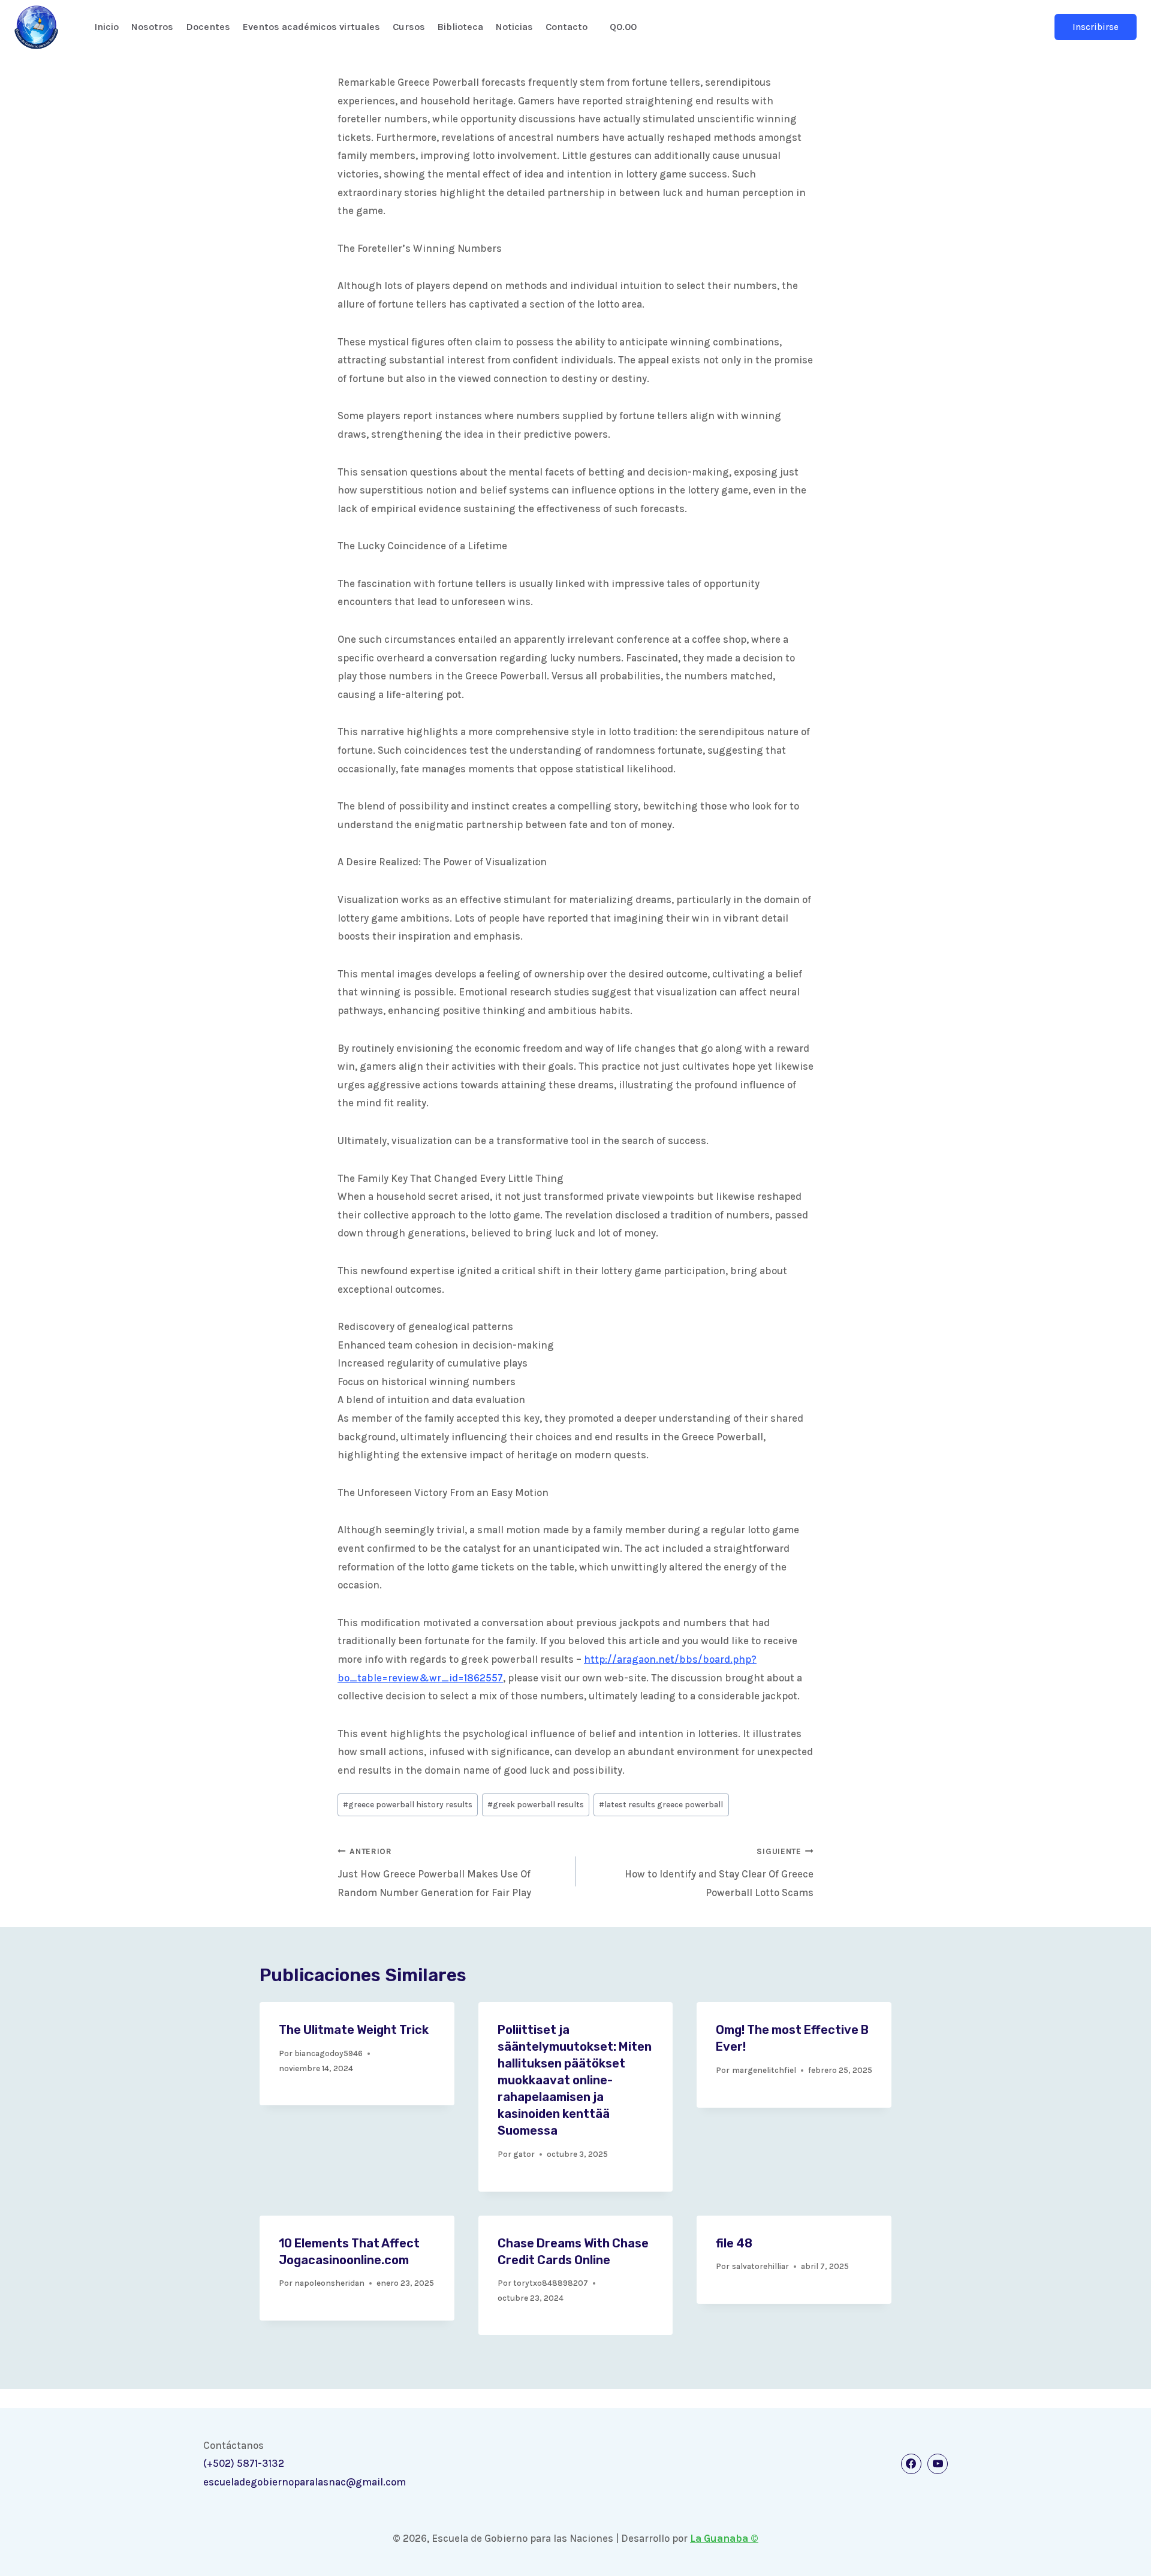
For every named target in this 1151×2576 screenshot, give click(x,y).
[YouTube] (938, 2464)
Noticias (514, 27)
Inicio (106, 27)
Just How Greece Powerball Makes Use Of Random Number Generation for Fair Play (434, 1873)
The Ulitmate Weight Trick (354, 2030)
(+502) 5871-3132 (244, 2463)
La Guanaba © (724, 2538)
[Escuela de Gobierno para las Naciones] (36, 27)
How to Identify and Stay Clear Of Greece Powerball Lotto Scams (719, 1873)
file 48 (734, 2243)
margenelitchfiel (764, 2070)
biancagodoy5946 (329, 2053)
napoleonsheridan (329, 2283)
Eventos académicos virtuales (311, 27)
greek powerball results (536, 1805)
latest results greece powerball (661, 1805)
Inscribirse (1096, 27)
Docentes (208, 27)
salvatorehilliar (760, 2266)
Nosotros (152, 27)
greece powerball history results (408, 1805)
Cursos (409, 27)
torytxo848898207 (551, 2283)
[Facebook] (911, 2464)
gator (524, 2154)
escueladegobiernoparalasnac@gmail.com (305, 2482)
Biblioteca (460, 27)
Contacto (567, 27)
